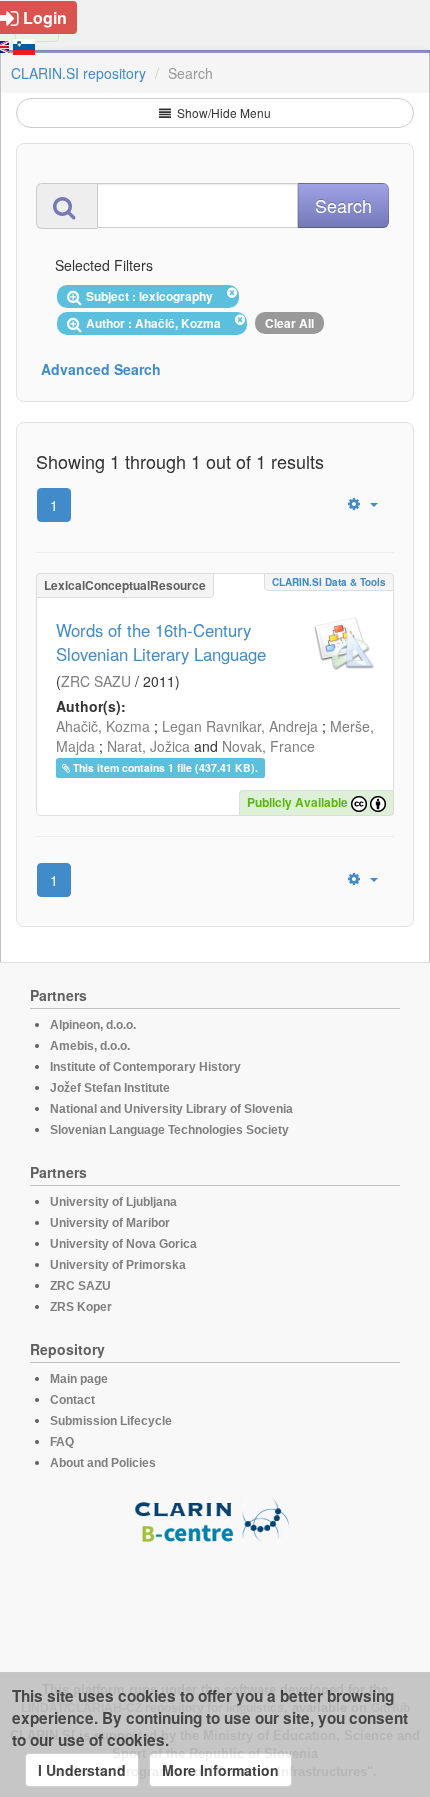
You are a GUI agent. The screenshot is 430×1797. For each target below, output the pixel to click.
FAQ (62, 1442)
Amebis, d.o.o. (90, 1046)
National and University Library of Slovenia (171, 1109)
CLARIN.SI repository (78, 73)
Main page (79, 1379)
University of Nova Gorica (123, 1244)
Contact (72, 1400)
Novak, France (268, 746)
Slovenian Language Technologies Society (169, 1130)
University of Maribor (110, 1223)
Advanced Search (101, 369)
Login (45, 17)
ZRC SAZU (96, 681)
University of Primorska (118, 1265)
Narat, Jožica (148, 746)
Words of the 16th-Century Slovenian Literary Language (161, 642)
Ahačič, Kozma (103, 726)
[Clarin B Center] (215, 1519)
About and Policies (103, 1463)
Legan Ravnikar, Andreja (240, 726)
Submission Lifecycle (111, 1421)
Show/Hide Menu (222, 112)
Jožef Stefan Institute (110, 1088)
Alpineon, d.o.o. (93, 1025)
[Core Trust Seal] (215, 1601)
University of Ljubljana (113, 1202)
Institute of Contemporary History (145, 1067)
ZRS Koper (81, 1307)
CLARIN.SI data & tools (329, 582)
